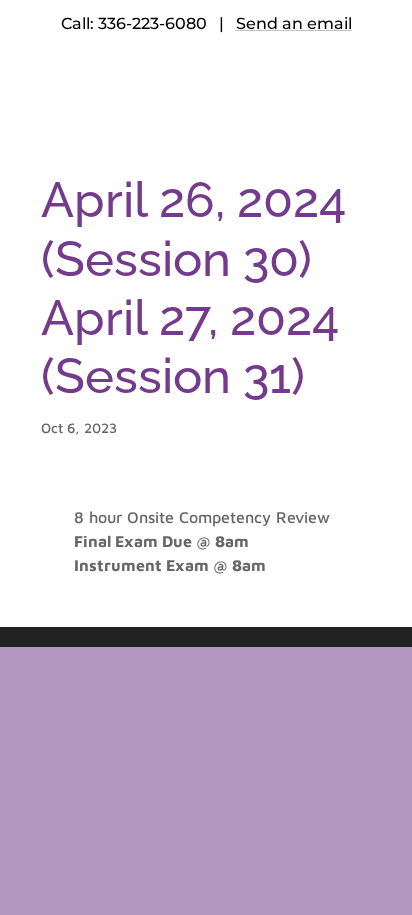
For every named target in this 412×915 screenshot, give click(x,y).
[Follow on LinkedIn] (226, 91)
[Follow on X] (186, 91)
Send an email (294, 23)
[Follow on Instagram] (266, 91)
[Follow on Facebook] (146, 91)
